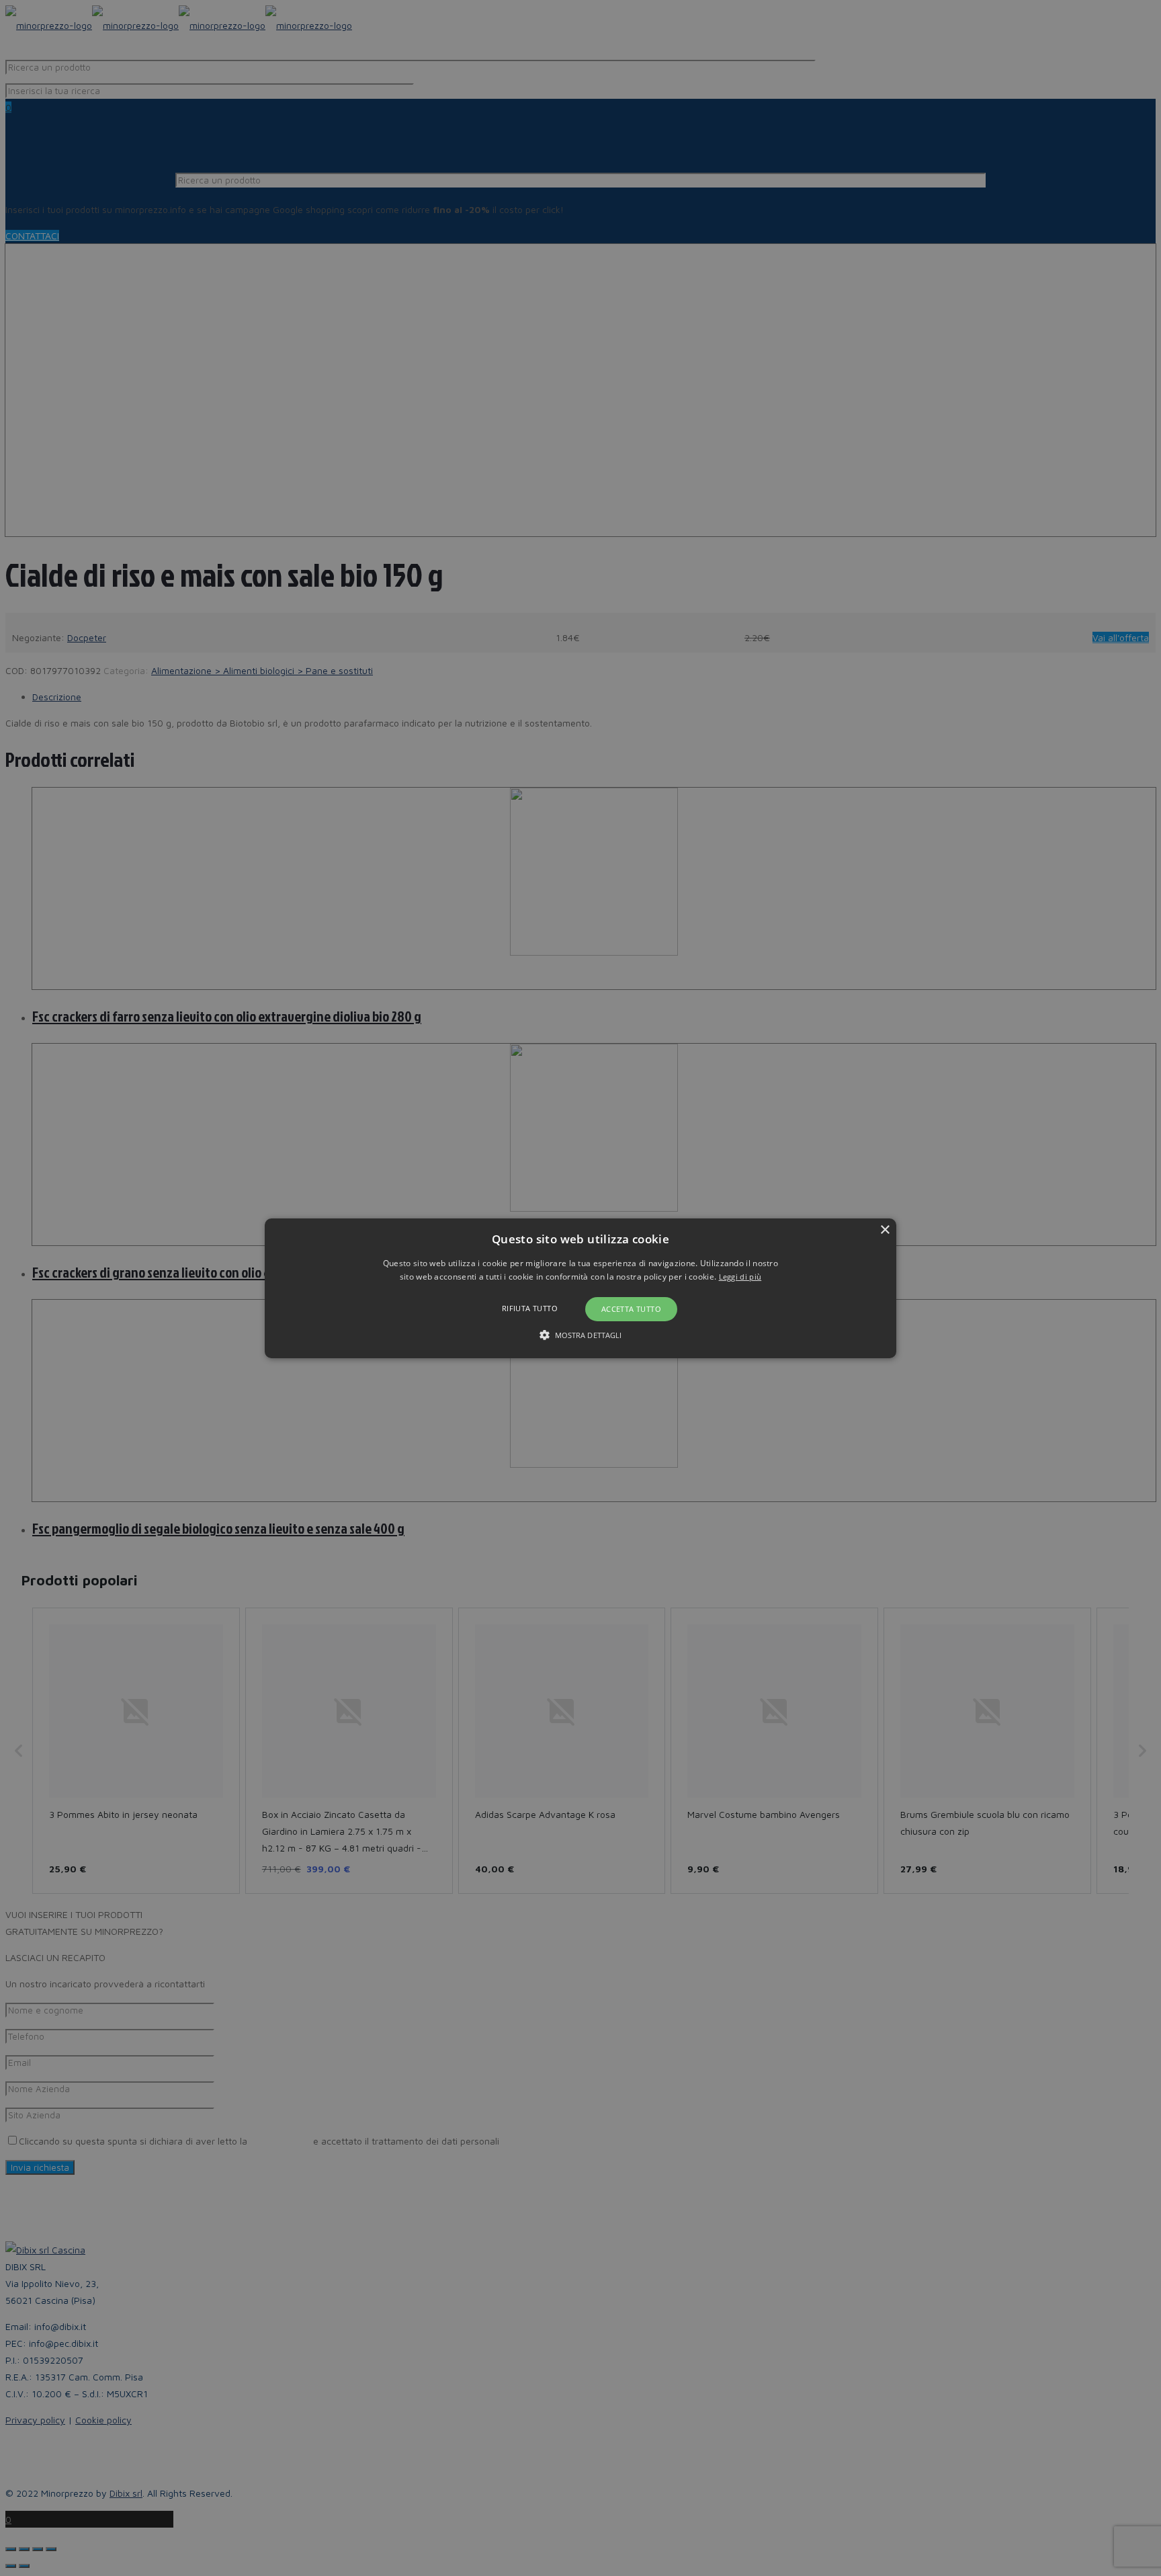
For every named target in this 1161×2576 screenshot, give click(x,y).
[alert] (580, 1288)
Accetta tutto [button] (631, 1309)
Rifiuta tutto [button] (530, 1308)
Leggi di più (740, 1277)
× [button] (885, 1230)
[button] (580, 1288)
